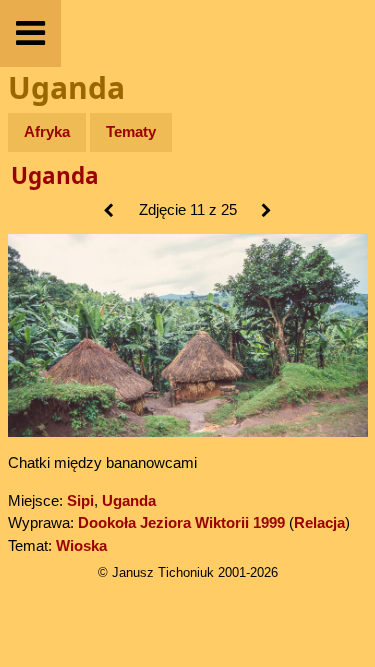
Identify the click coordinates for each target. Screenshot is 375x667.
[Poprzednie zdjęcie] (108, 211)
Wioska (81, 545)
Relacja (319, 522)
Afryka (47, 131)
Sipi (80, 500)
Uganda (55, 175)
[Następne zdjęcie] (266, 211)
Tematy (131, 131)
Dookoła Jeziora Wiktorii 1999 (181, 522)
